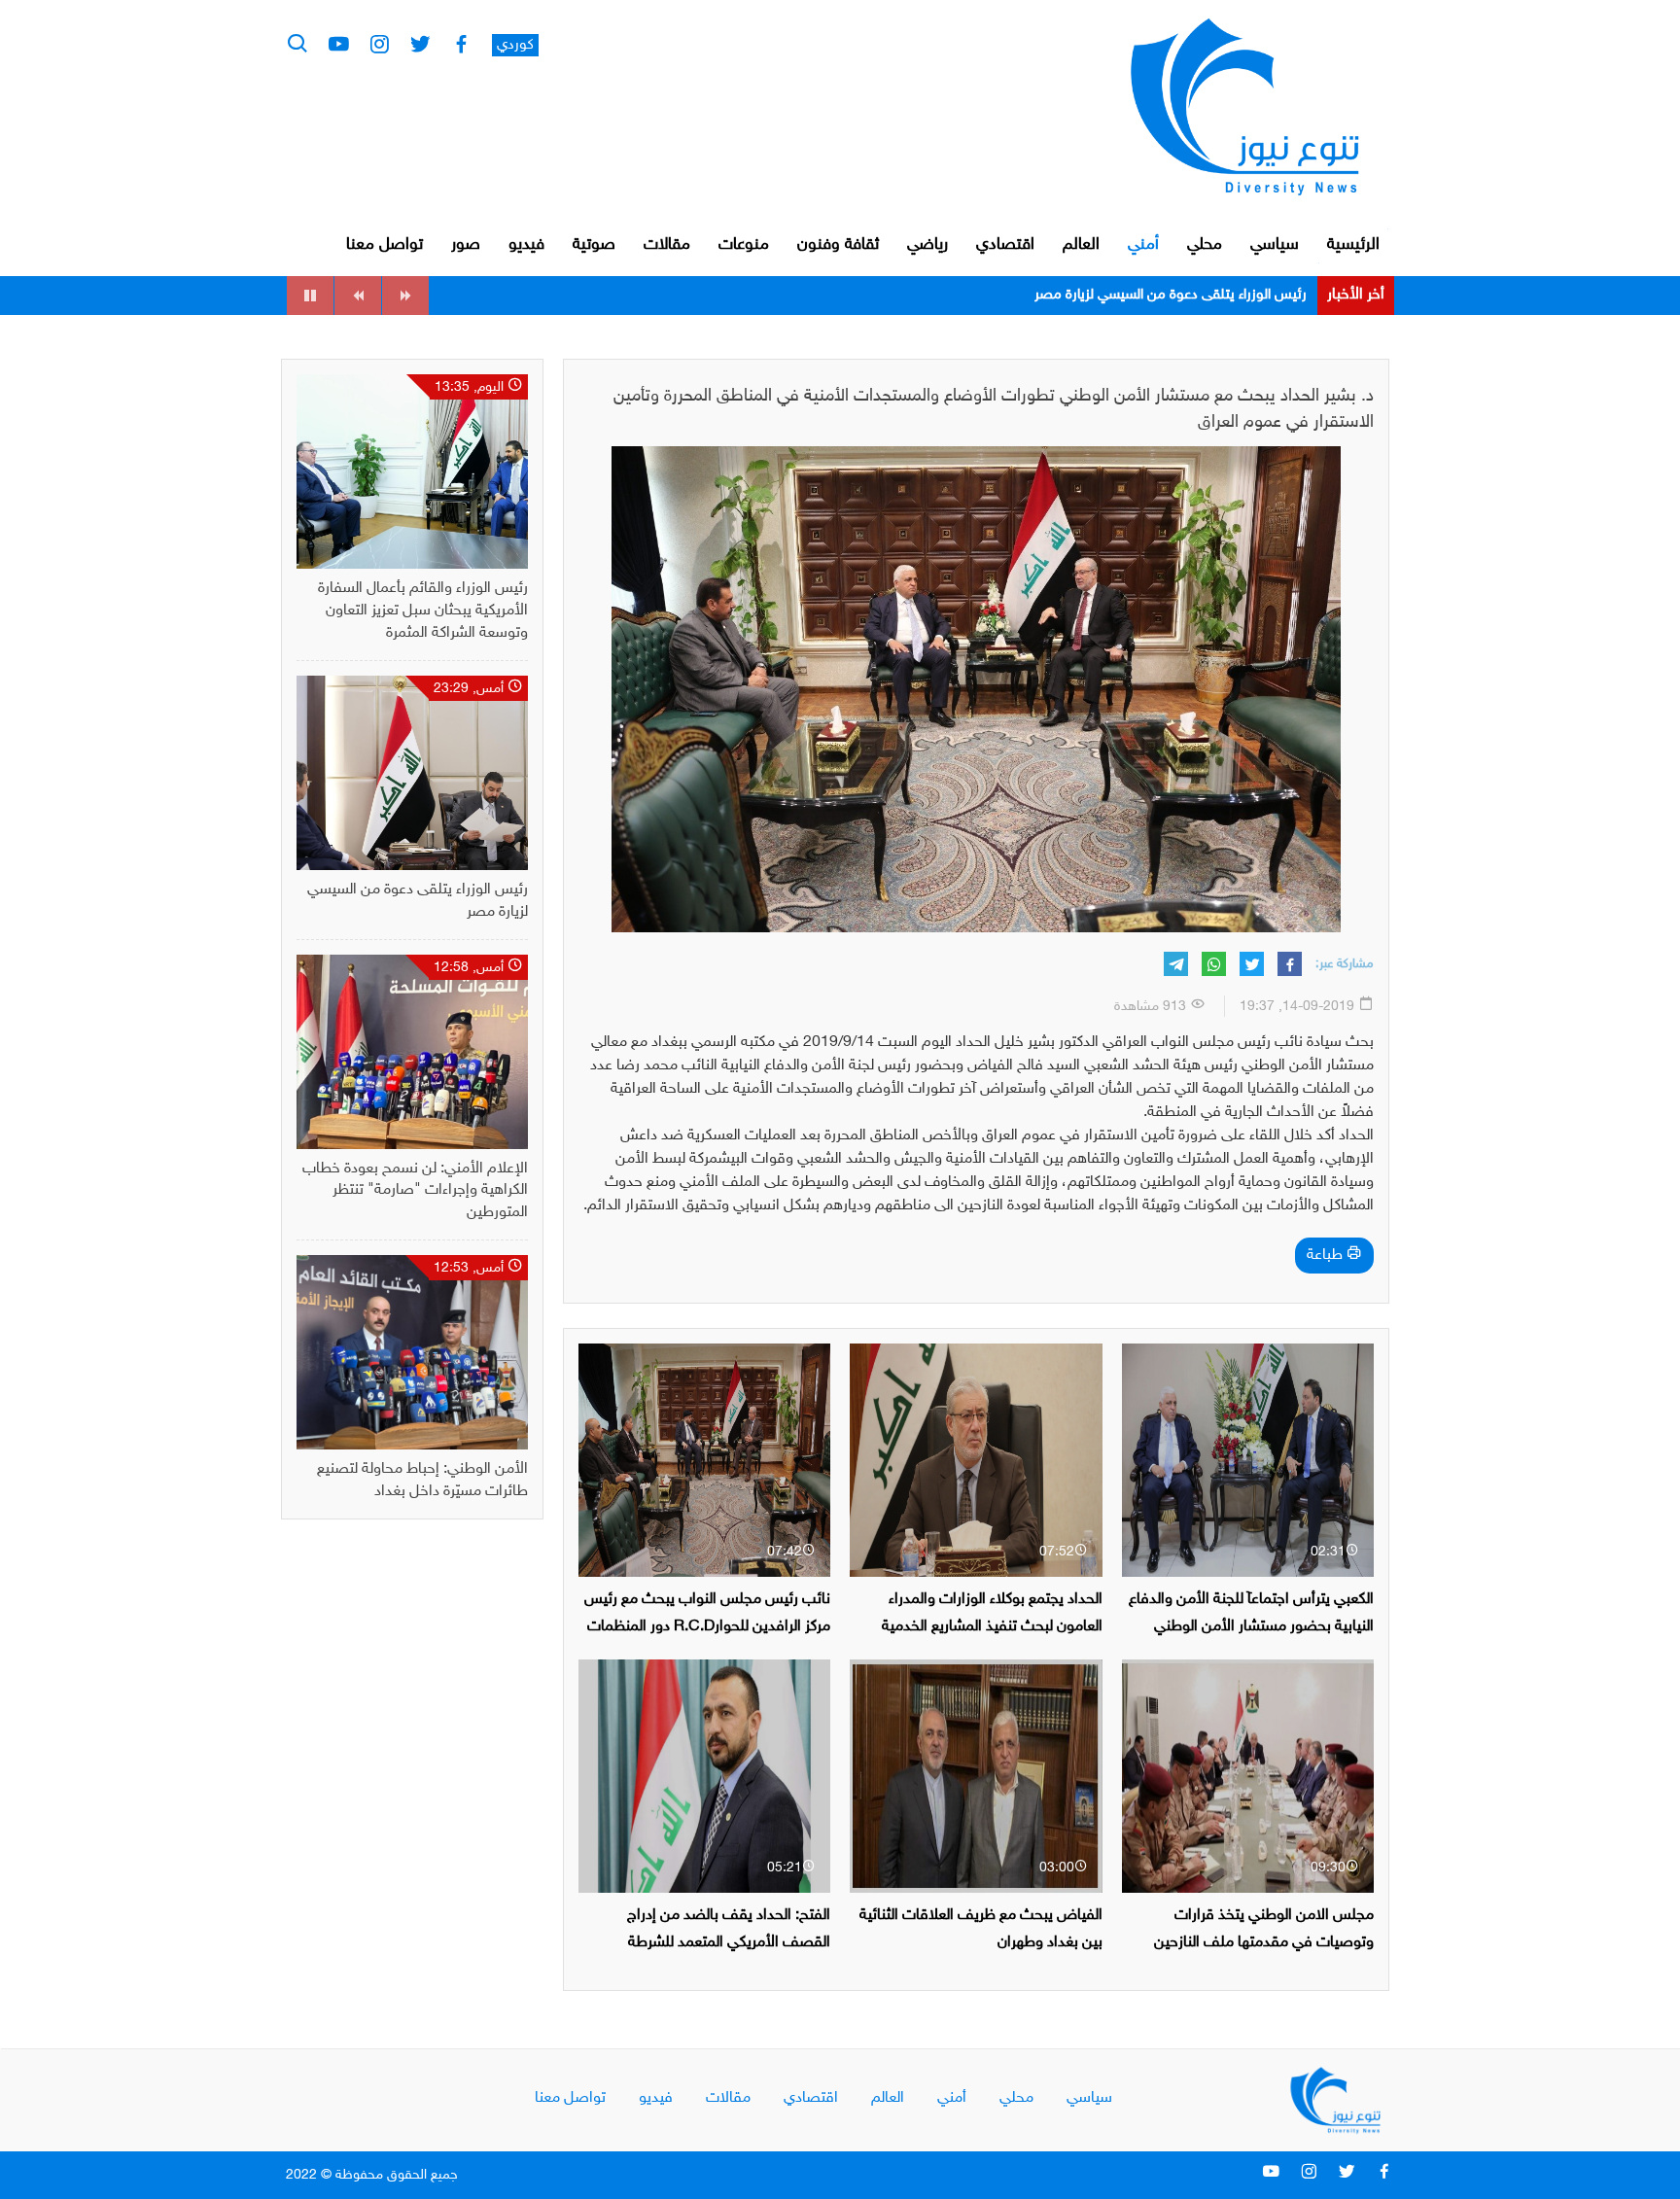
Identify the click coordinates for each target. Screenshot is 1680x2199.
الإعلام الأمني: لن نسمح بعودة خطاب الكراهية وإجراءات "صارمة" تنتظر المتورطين (1078, 295)
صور (466, 245)
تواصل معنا (385, 245)
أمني (1143, 245)
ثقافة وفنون (838, 245)
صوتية (594, 245)
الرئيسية (1353, 245)
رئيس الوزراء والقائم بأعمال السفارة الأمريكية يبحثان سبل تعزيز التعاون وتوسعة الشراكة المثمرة (423, 611)
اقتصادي (1005, 245)
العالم (1081, 245)
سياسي (1275, 245)
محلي (1205, 245)
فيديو (526, 245)
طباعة (1327, 1256)
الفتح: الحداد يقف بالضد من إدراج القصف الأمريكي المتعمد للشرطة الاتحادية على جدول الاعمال (729, 1942)
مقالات (667, 245)
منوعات (744, 245)
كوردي (515, 45)
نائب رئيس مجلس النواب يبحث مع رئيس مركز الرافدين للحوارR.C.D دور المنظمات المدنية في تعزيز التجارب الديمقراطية (707, 1626)
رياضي (927, 245)
